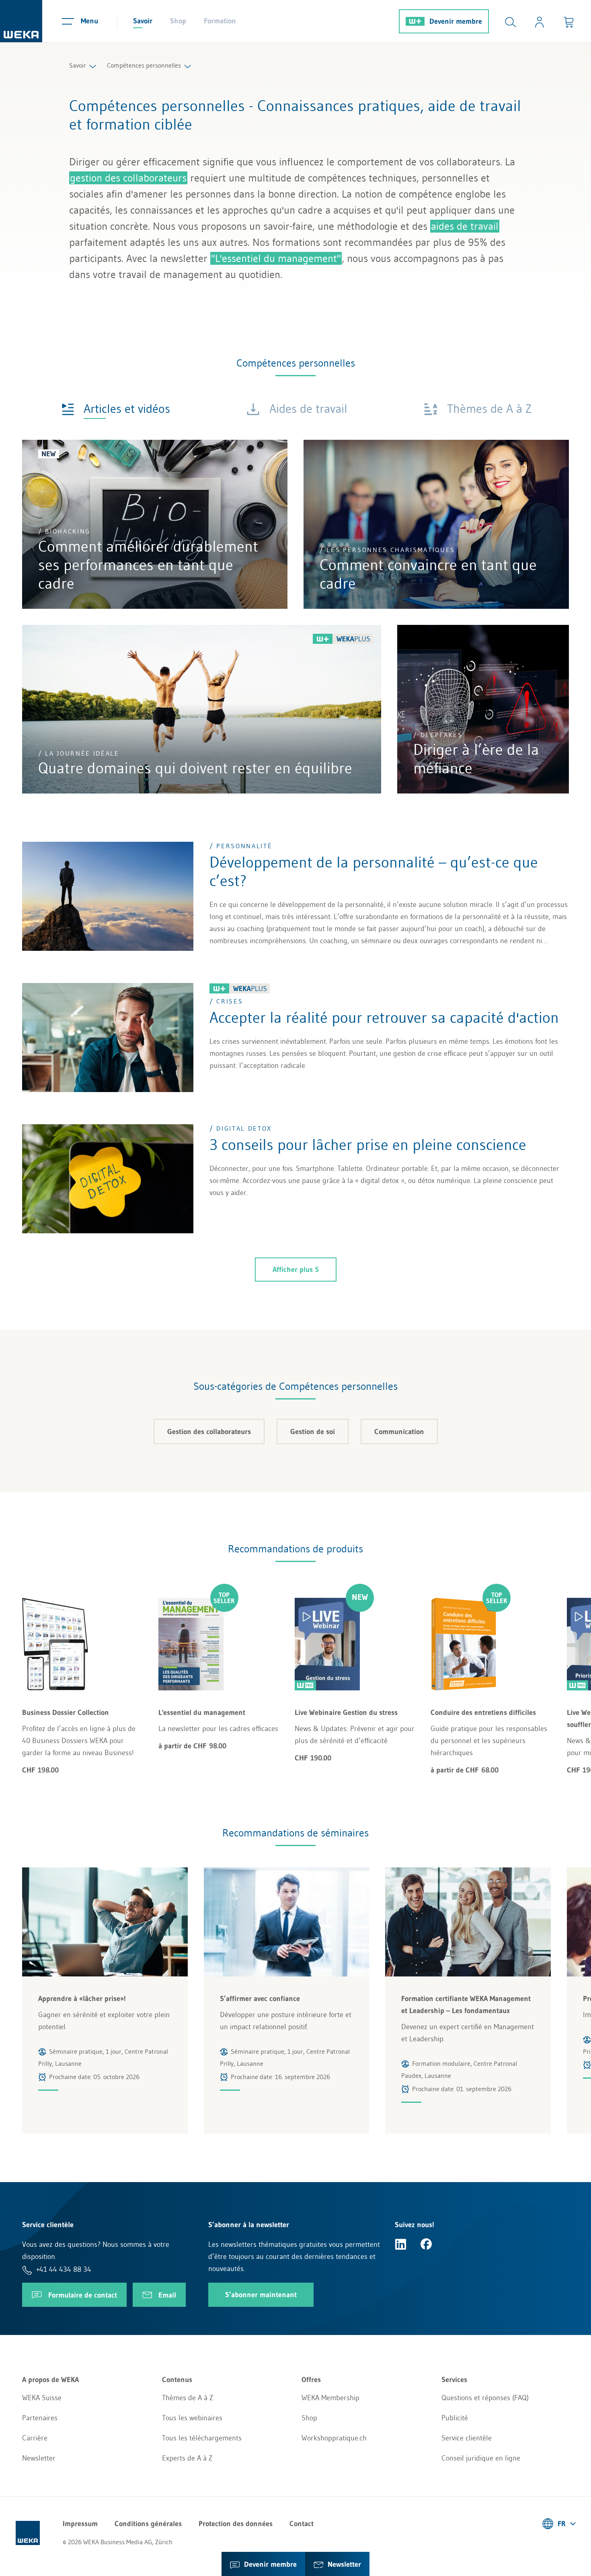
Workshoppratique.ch (334, 2438)
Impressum (80, 2524)
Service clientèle (467, 2438)
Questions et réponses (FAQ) (485, 2398)
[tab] (116, 408)
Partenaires (40, 2418)
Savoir (143, 21)
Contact (302, 2524)
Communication (399, 1432)
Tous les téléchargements (202, 2438)
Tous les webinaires (192, 2418)
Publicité (455, 2418)
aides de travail (465, 226)
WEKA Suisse (42, 2398)
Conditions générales (148, 2524)
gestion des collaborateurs (128, 178)
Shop (178, 21)
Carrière (35, 2438)
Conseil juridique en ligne (481, 2458)
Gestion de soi (313, 1432)
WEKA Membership (330, 2398)
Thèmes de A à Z (188, 2398)
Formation (220, 21)
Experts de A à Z (187, 2458)
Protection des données (236, 2524)
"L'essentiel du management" (276, 258)
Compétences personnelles (144, 65)
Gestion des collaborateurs (209, 1432)
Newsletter (39, 2458)
